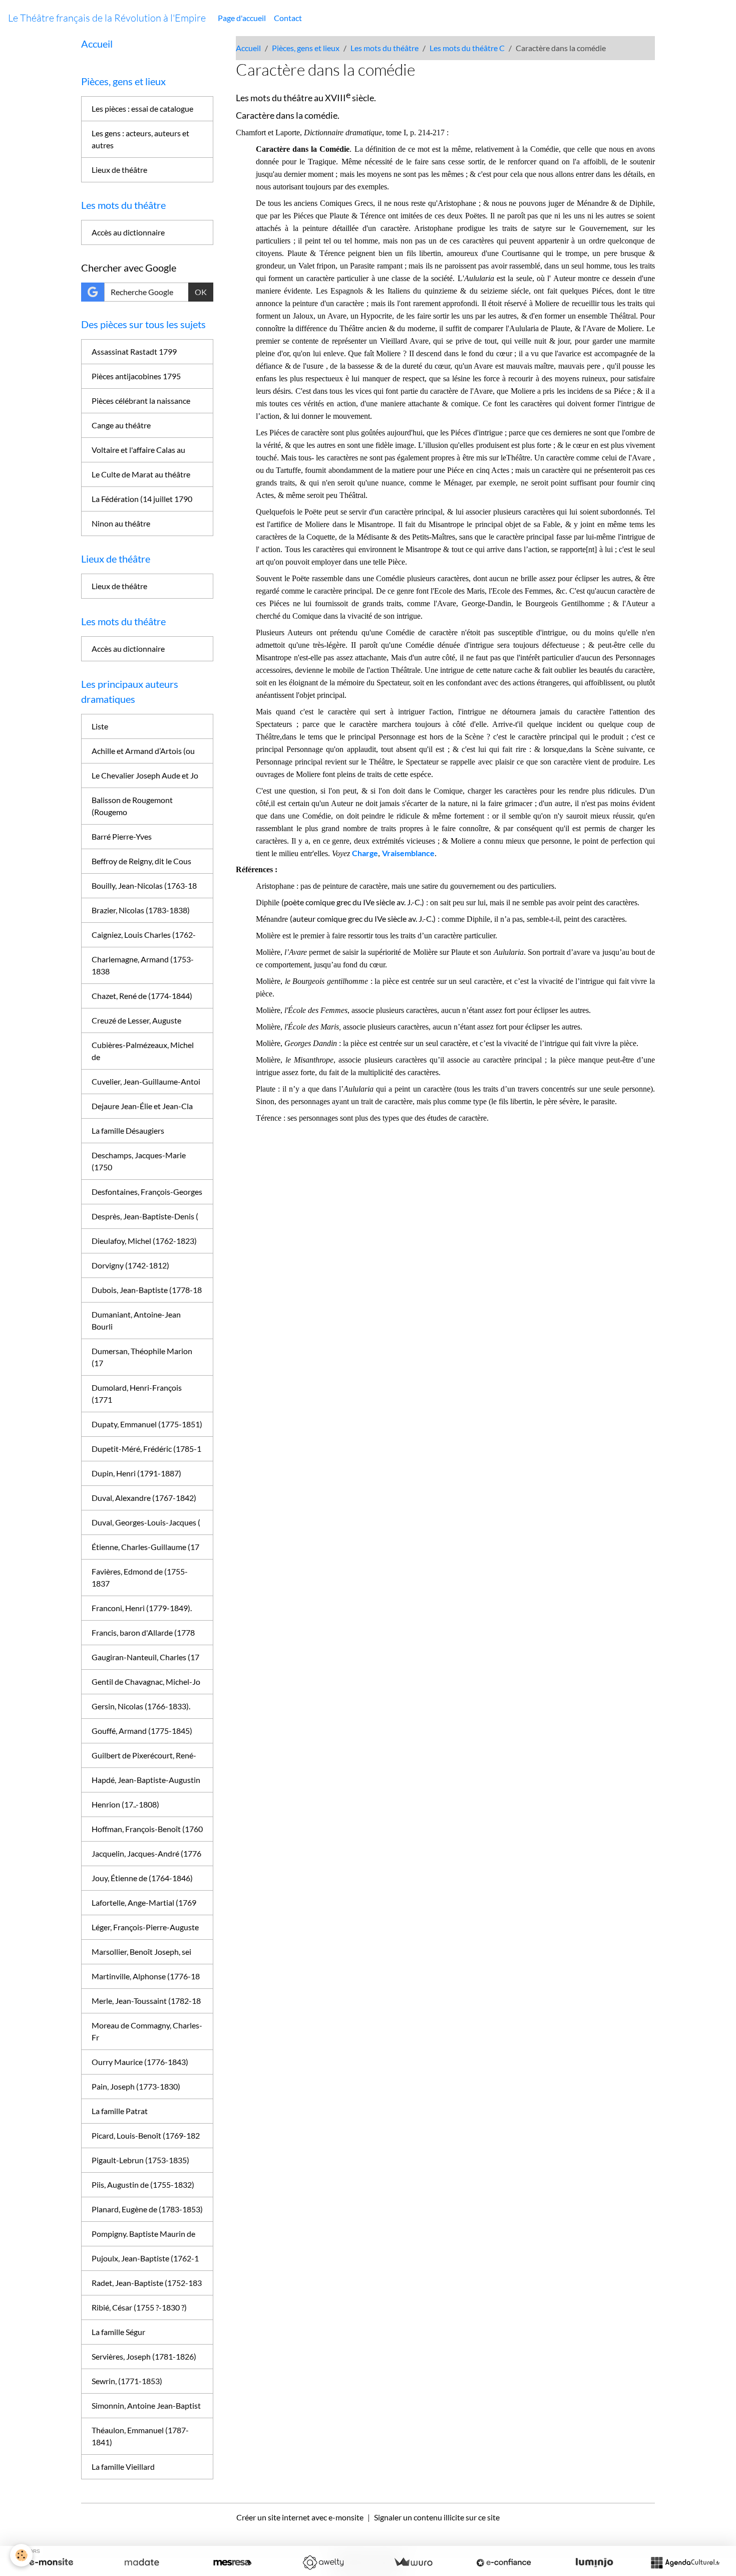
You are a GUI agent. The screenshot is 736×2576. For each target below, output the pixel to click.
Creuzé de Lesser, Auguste (136, 1020)
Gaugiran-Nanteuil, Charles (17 (145, 1657)
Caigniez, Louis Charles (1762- (144, 935)
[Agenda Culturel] (685, 2562)
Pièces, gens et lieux (306, 48)
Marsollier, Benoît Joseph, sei (141, 1952)
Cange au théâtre (121, 425)
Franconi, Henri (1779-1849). (142, 1608)
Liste (100, 726)
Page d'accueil (242, 18)
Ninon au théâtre (121, 523)
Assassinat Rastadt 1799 (134, 351)
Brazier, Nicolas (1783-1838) (141, 910)
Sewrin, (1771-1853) (127, 2381)
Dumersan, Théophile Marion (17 (142, 1357)
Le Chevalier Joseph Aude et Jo (145, 775)
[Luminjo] (594, 2562)
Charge (365, 853)
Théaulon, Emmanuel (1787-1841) (140, 2436)
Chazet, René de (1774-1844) (142, 996)
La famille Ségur (118, 2332)
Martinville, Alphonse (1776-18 (146, 1976)
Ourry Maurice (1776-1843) (140, 2062)
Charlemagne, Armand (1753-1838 (143, 965)
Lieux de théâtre (119, 170)
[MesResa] (232, 2562)
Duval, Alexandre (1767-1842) (144, 1498)
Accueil (248, 48)
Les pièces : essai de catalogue (142, 108)
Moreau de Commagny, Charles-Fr (147, 2031)
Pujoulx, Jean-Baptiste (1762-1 (145, 2258)
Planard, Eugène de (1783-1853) (147, 2209)
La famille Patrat (120, 2111)
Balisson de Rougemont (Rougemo (132, 806)
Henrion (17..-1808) (125, 1804)
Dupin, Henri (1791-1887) (136, 1473)
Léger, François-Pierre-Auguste (145, 1927)
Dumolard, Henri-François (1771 (137, 1393)
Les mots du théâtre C (467, 48)
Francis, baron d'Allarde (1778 (143, 1632)
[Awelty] (323, 2562)
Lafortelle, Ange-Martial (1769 (144, 1902)
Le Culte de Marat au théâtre (141, 474)
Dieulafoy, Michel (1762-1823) (144, 1241)
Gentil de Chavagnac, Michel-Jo (146, 1682)
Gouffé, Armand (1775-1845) (142, 1731)
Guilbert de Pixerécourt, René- (144, 1755)
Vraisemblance (408, 853)
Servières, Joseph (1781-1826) (144, 2356)
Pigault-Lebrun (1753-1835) (140, 2160)
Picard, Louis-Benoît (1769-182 (146, 2135)
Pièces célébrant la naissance (141, 401)
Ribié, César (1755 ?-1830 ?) (139, 2307)
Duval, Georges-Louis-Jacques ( (146, 1522)
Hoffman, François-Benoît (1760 (147, 1829)
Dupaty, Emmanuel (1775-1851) (147, 1424)
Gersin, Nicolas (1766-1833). (141, 1706)
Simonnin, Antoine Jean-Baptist (146, 2405)
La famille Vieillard (123, 2467)
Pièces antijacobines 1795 (136, 376)
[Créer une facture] (413, 2562)
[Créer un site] (51, 2562)
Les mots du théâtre (385, 48)
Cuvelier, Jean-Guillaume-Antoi (146, 1081)
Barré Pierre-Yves (122, 836)
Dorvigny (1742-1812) (130, 1265)
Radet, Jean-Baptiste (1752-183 (147, 2283)
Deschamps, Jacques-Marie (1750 (139, 1161)
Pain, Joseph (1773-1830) (136, 2086)
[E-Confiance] (504, 2562)
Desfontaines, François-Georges (147, 1192)
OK (201, 292)
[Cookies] (21, 2555)
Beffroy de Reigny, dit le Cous (141, 861)
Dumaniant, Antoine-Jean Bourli (136, 1320)
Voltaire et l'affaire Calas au (138, 450)
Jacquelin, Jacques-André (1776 (146, 1853)
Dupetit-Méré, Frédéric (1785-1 (146, 1449)
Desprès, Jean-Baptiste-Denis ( (145, 1216)
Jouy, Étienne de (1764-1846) (142, 1878)
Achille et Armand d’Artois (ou (143, 751)
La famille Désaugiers (128, 1130)
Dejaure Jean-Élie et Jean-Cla (142, 1106)
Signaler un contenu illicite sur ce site (437, 2517)
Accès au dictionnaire (128, 232)
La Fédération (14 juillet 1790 (142, 499)
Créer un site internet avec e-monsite (300, 2517)
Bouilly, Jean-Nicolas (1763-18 (144, 885)
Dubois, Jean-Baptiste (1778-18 (147, 1290)
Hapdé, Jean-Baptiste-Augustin (146, 1780)
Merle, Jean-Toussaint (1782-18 (146, 2001)
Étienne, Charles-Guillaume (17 (145, 1547)
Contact (288, 18)
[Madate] (142, 2562)
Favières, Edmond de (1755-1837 (140, 1577)
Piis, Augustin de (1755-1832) (143, 2184)
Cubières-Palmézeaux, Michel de (143, 1051)
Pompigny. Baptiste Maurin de (143, 2234)
